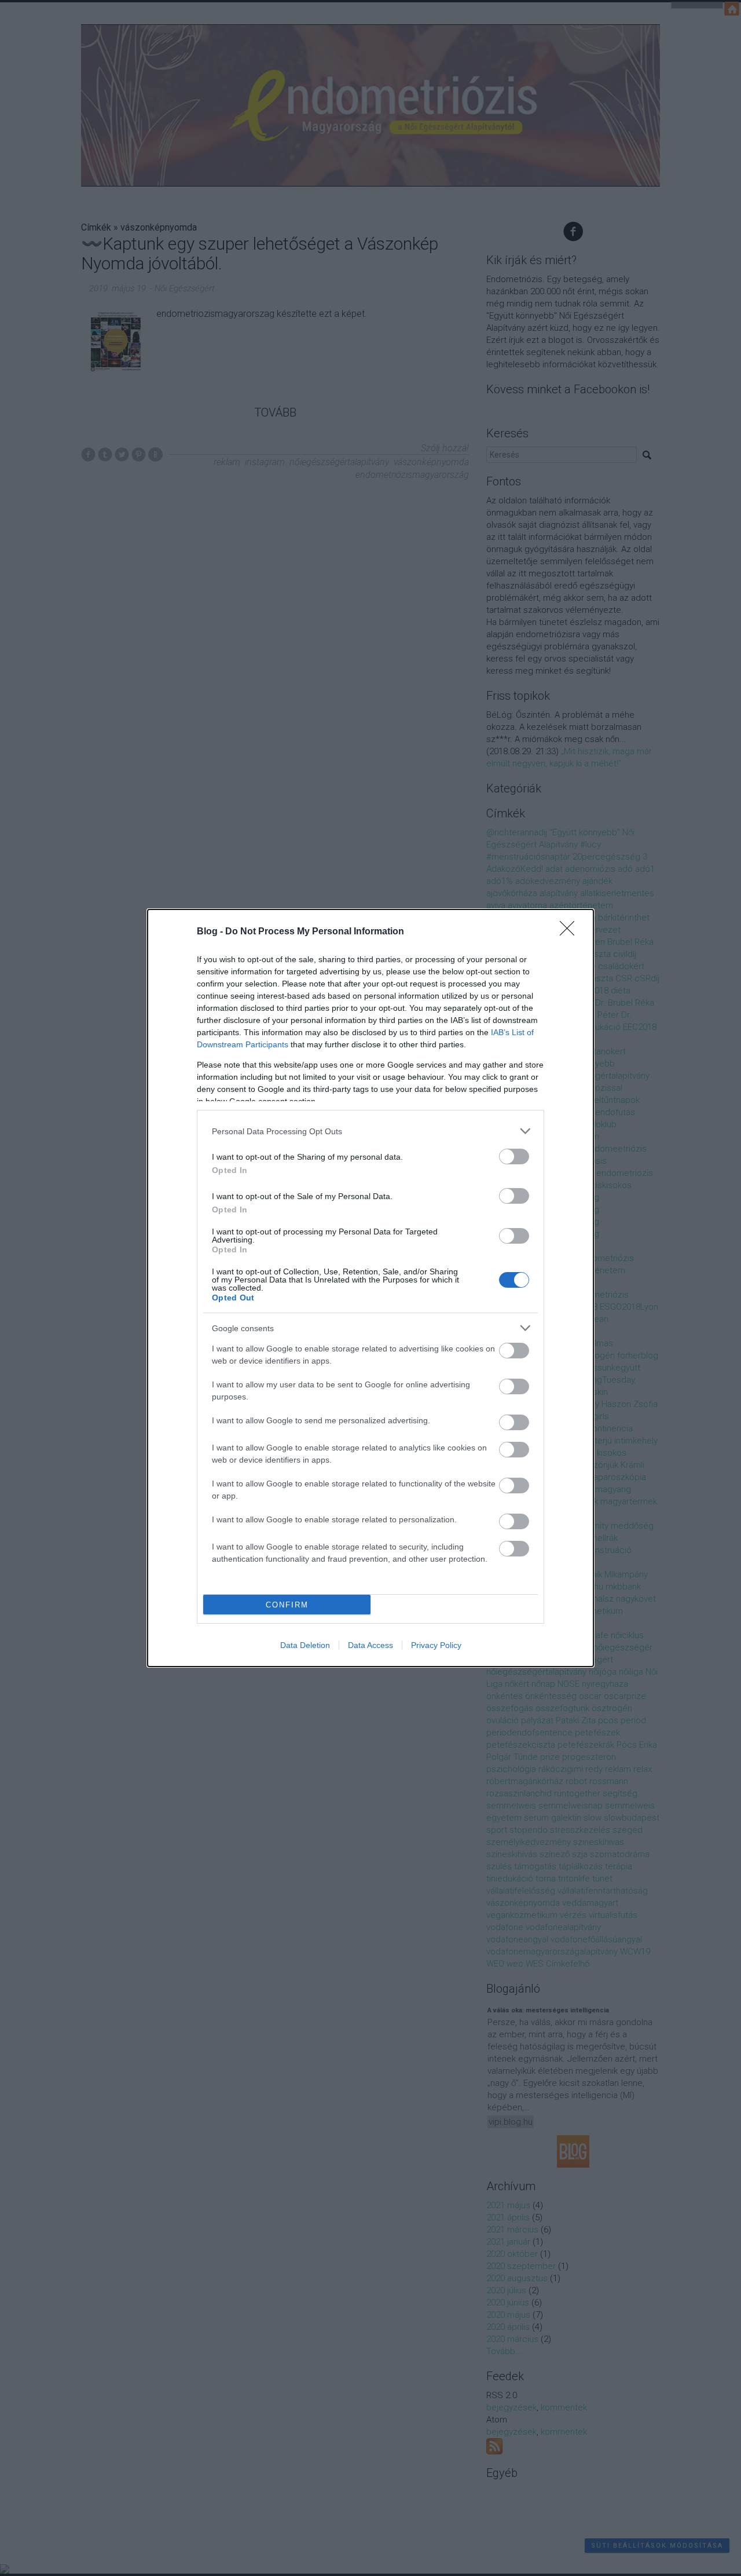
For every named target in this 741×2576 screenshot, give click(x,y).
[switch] (514, 1157)
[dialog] (370, 1288)
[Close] (571, 932)
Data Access (370, 1645)
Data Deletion (305, 1645)
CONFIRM (287, 1605)
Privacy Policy (436, 1645)
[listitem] (370, 1131)
